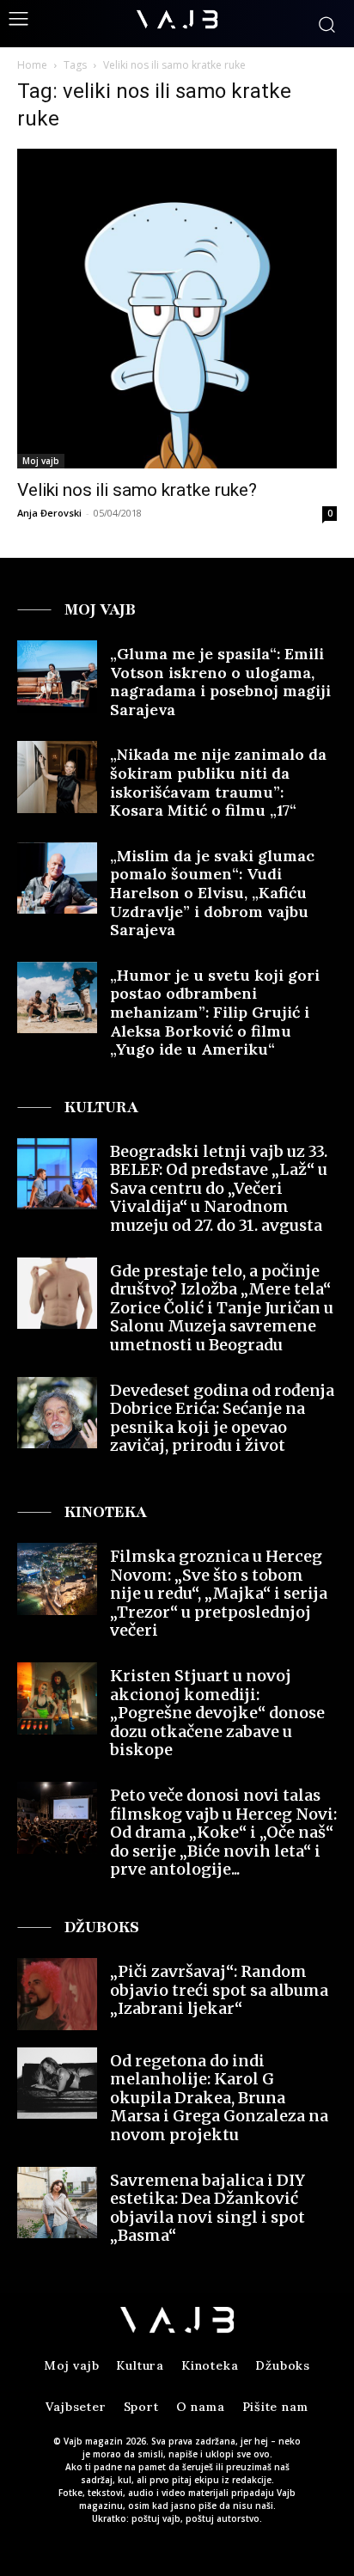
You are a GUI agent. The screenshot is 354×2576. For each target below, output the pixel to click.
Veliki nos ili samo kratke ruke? (137, 490)
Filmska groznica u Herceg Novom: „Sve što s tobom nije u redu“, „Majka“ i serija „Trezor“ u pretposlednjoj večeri (219, 1593)
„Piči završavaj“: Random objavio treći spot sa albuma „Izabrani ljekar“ (219, 1990)
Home (32, 65)
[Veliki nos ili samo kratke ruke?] (177, 309)
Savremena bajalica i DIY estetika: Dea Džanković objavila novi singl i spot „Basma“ (208, 2208)
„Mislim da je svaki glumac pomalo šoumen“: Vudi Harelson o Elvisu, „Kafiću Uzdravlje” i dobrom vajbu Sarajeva (212, 893)
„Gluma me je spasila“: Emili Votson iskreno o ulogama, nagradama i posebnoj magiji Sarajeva (220, 682)
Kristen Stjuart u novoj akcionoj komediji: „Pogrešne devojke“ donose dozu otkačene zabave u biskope (217, 1713)
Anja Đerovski (49, 513)
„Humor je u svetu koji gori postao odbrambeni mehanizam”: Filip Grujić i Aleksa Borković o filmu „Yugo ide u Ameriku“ (215, 1012)
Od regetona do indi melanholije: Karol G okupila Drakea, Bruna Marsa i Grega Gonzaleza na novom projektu (219, 2098)
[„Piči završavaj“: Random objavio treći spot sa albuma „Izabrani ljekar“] (57, 1994)
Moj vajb (41, 461)
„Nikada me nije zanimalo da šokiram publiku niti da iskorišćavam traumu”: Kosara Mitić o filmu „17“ (218, 782)
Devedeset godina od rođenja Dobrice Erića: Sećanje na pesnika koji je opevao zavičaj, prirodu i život (222, 1418)
